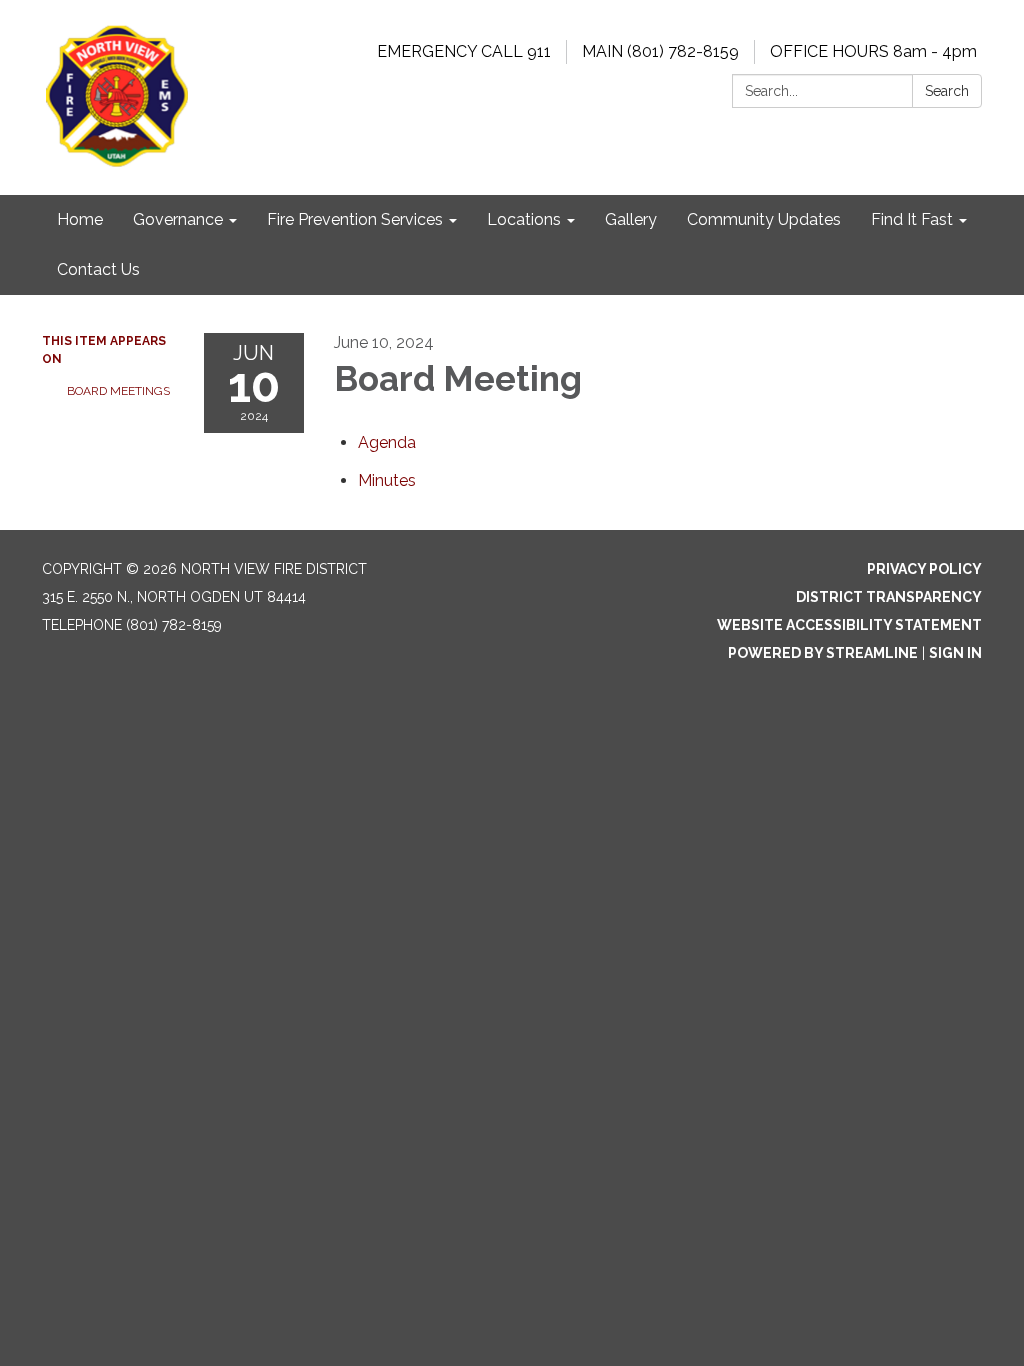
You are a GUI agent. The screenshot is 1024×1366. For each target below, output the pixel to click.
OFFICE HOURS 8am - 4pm (873, 51)
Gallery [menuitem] (631, 219)
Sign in (955, 653)
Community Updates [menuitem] (764, 219)
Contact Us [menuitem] (98, 269)
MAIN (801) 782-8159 (660, 51)
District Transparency (889, 597)
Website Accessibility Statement (849, 625)
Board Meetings (118, 391)
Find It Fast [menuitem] (912, 219)
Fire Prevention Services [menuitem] (355, 219)
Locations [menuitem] (524, 219)
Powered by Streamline (823, 653)
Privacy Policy (924, 569)
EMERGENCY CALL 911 (464, 51)
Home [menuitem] (80, 219)
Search (947, 91)
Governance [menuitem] (178, 219)
